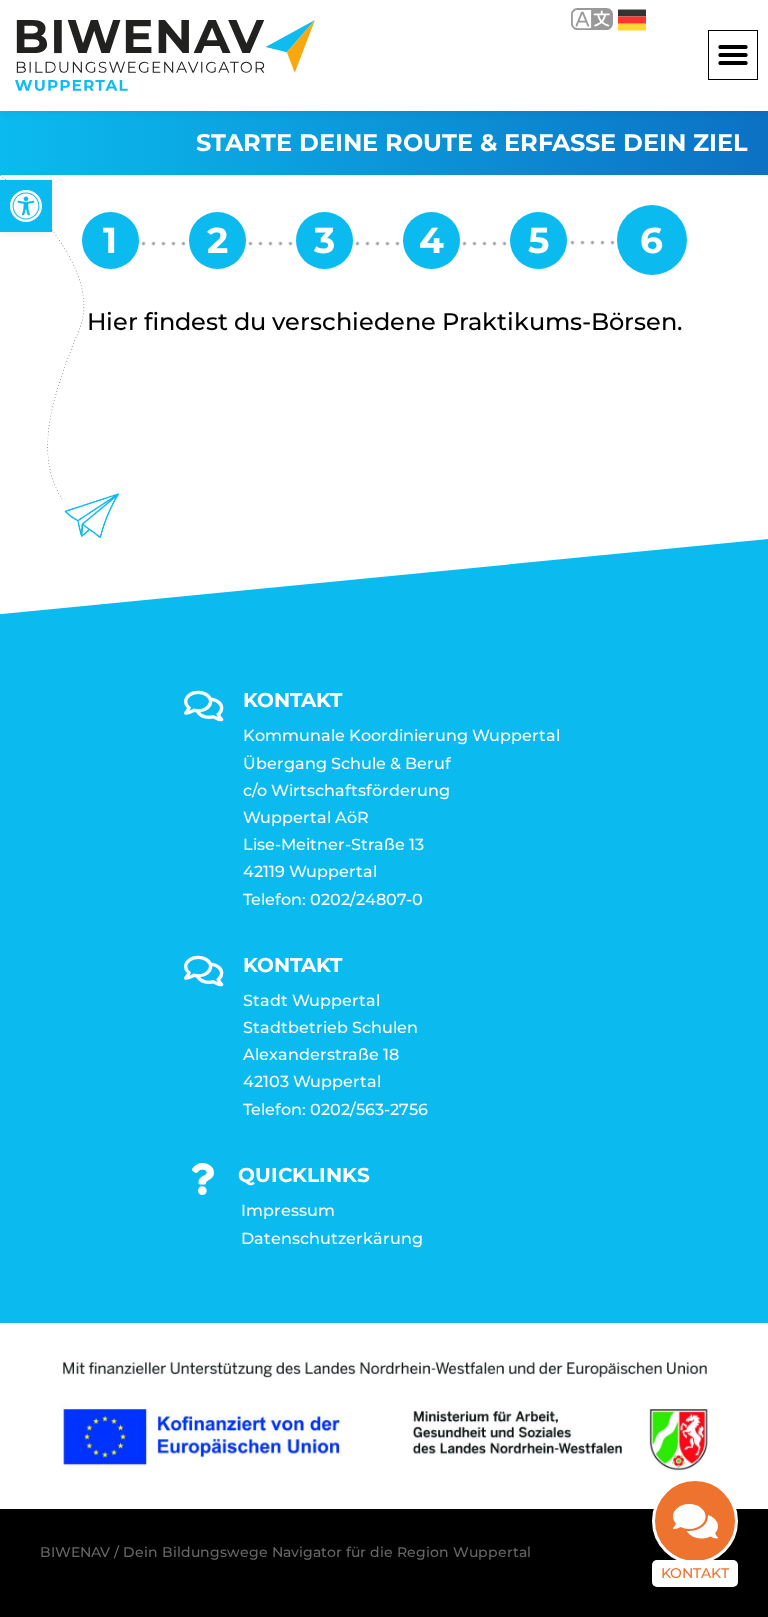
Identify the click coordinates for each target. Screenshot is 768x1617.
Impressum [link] (288, 1210)
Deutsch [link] (617, 18)
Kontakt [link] (695, 1573)
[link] (26, 206)
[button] (733, 55)
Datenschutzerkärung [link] (332, 1238)
